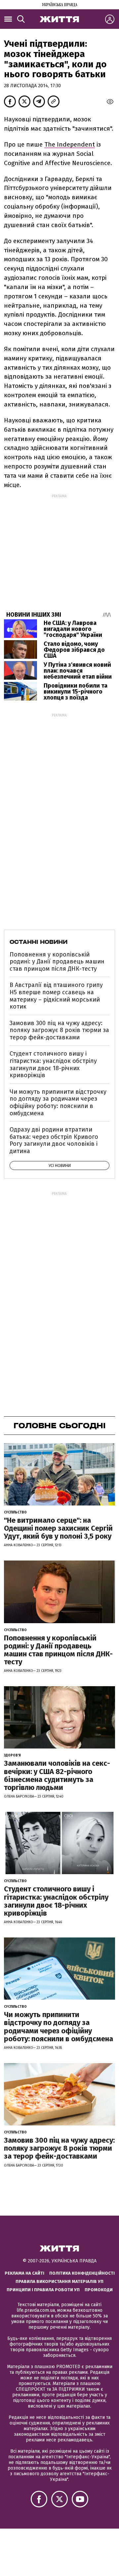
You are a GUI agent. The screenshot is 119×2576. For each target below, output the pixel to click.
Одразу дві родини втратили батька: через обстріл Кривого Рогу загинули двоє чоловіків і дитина (54, 1140)
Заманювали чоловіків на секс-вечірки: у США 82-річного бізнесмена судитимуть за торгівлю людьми (57, 1775)
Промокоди (99, 2290)
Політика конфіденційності (82, 2273)
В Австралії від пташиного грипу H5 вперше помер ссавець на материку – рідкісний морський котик (56, 996)
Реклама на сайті (24, 2273)
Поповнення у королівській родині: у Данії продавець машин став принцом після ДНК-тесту (57, 962)
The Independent (70, 144)
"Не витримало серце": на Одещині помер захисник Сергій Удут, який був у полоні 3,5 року (58, 1528)
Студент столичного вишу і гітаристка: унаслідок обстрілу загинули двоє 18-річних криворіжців (53, 1064)
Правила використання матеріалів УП (59, 2281)
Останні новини (39, 942)
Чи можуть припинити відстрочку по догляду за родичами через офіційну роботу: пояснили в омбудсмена (58, 1103)
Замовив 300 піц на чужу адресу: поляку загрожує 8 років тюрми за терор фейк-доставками (59, 1030)
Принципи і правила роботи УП (43, 2290)
